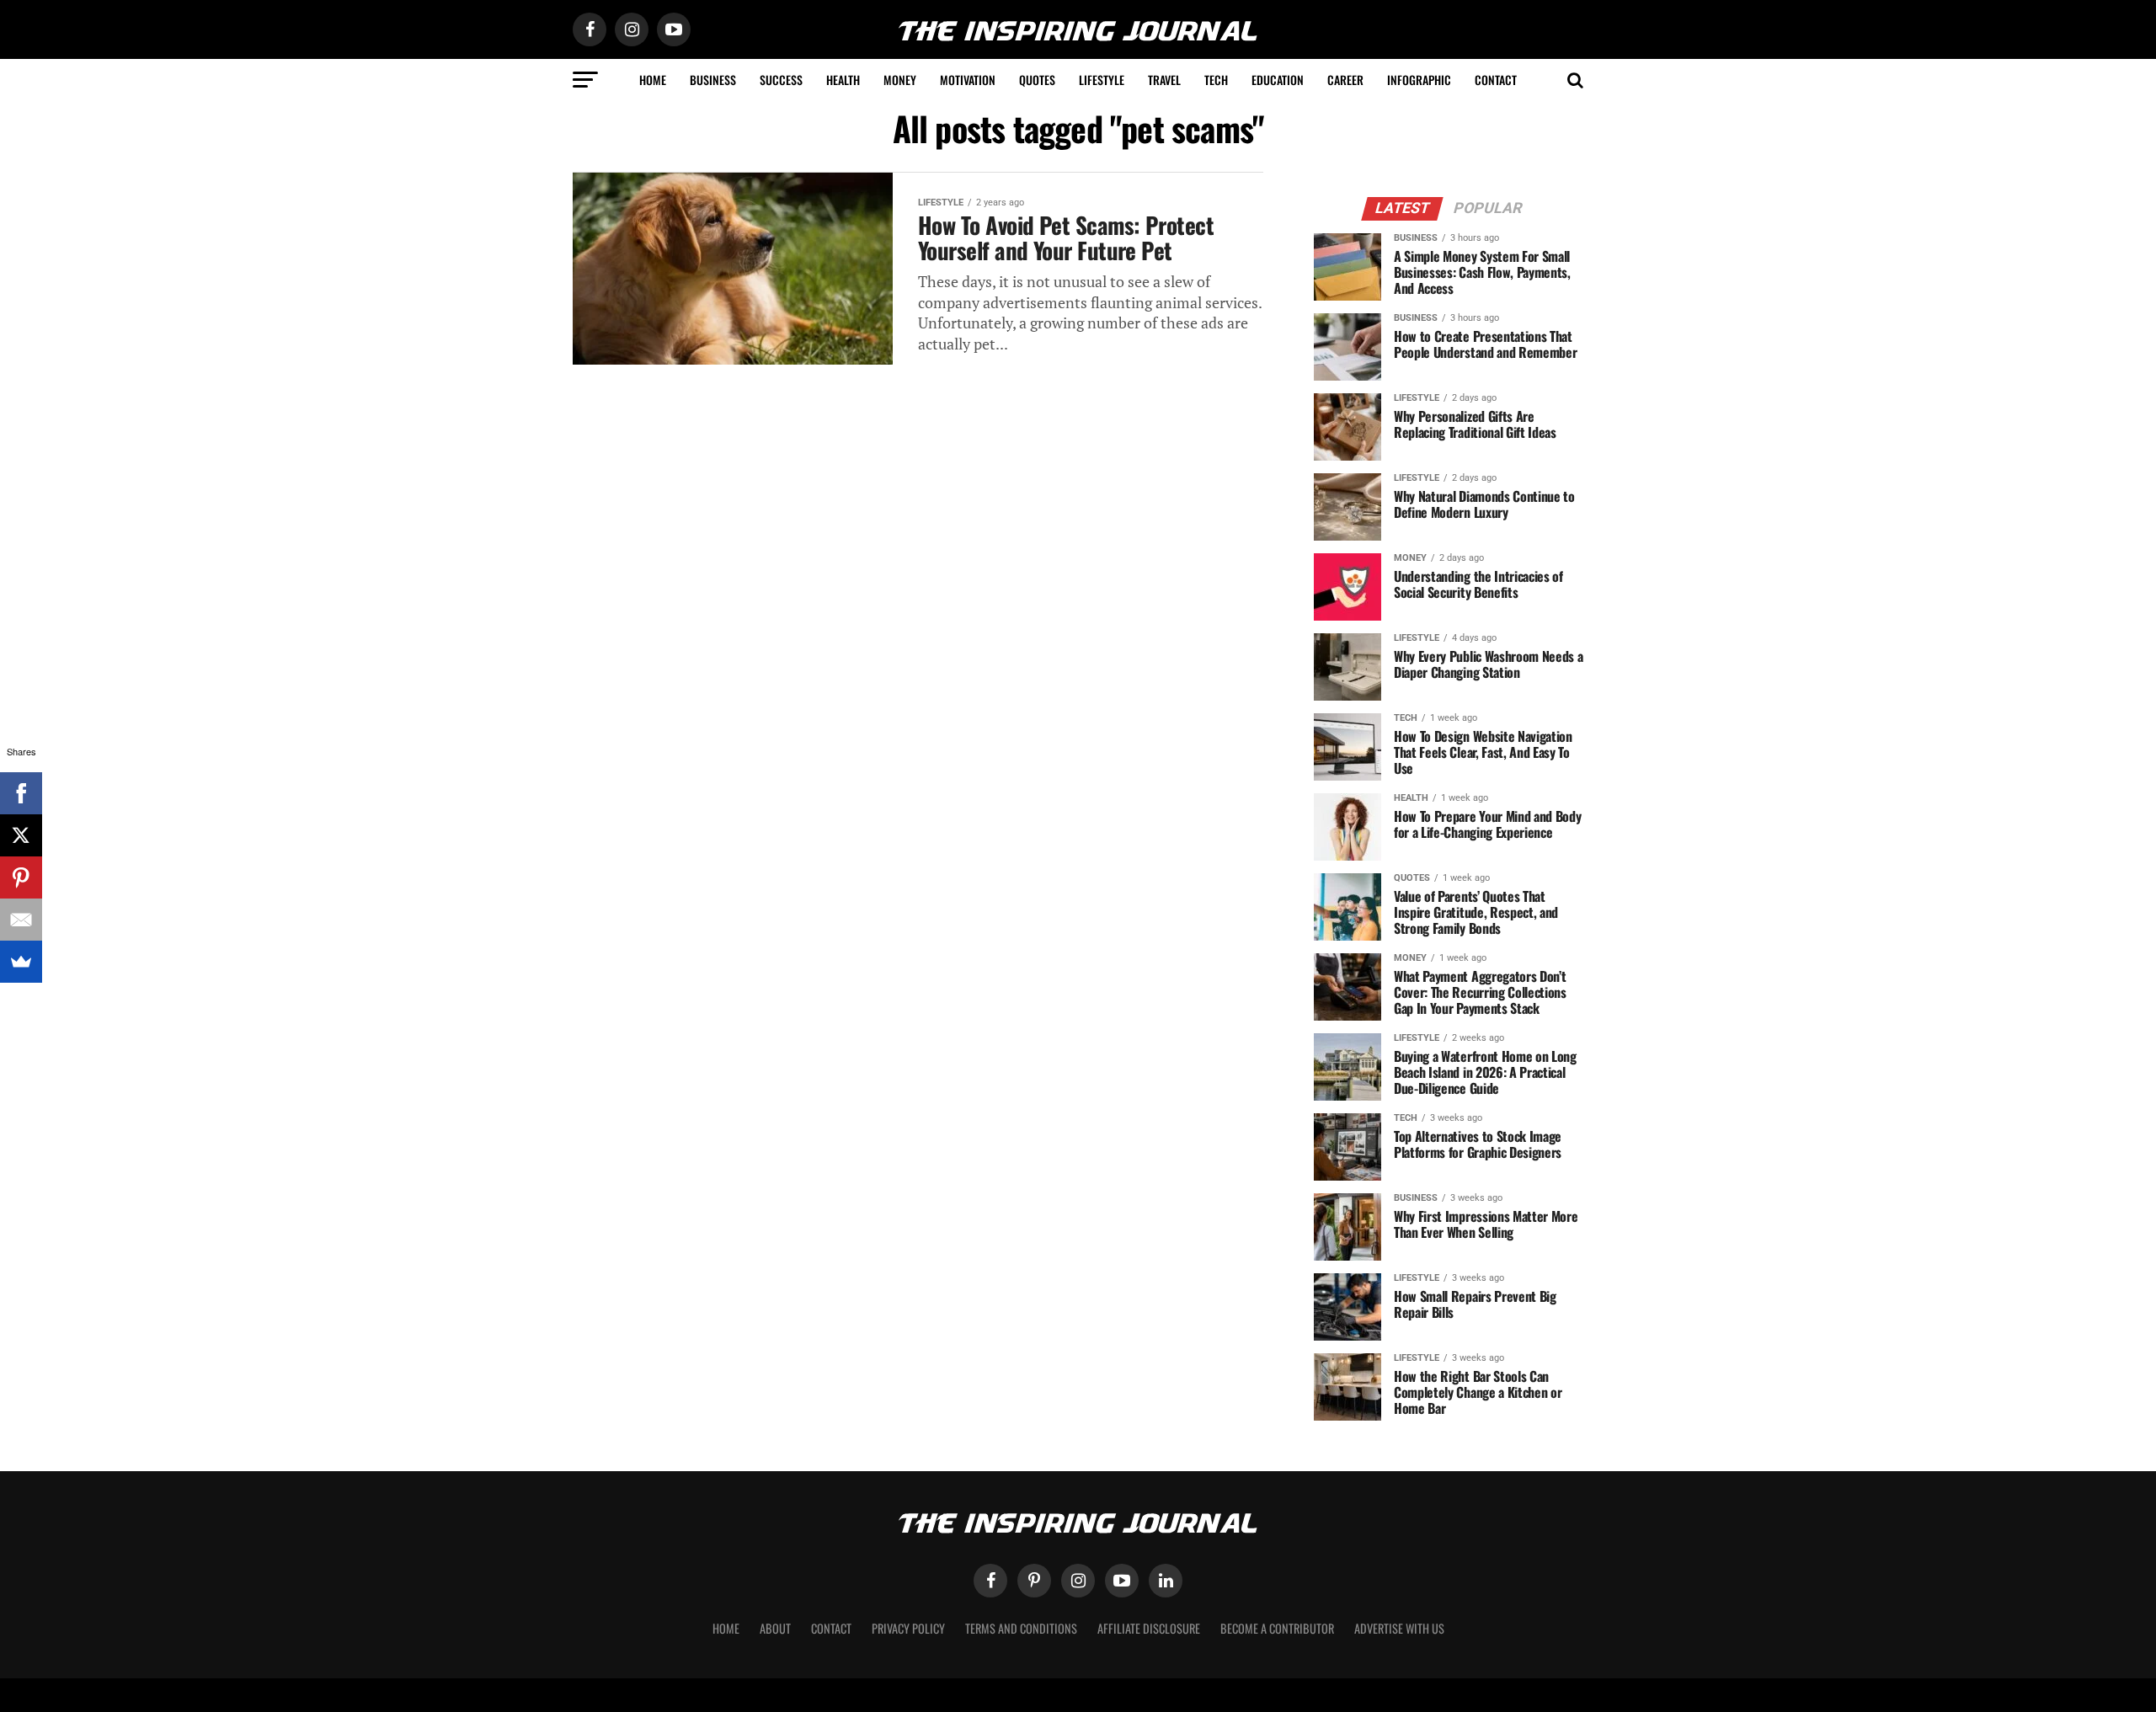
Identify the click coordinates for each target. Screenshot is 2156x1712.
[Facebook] (21, 793)
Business (713, 80)
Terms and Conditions (1021, 1628)
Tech (1216, 80)
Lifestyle (1102, 80)
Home (653, 80)
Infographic (1419, 80)
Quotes (1037, 80)
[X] (21, 835)
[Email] (21, 920)
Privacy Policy (908, 1628)
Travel (1164, 80)
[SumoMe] (21, 962)
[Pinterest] (21, 877)
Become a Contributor (1277, 1628)
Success (781, 80)
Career (1345, 80)
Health (843, 80)
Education (1278, 80)
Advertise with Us (1399, 1628)
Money (900, 80)
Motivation (968, 80)
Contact (1496, 80)
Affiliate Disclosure (1149, 1628)
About (775, 1628)
